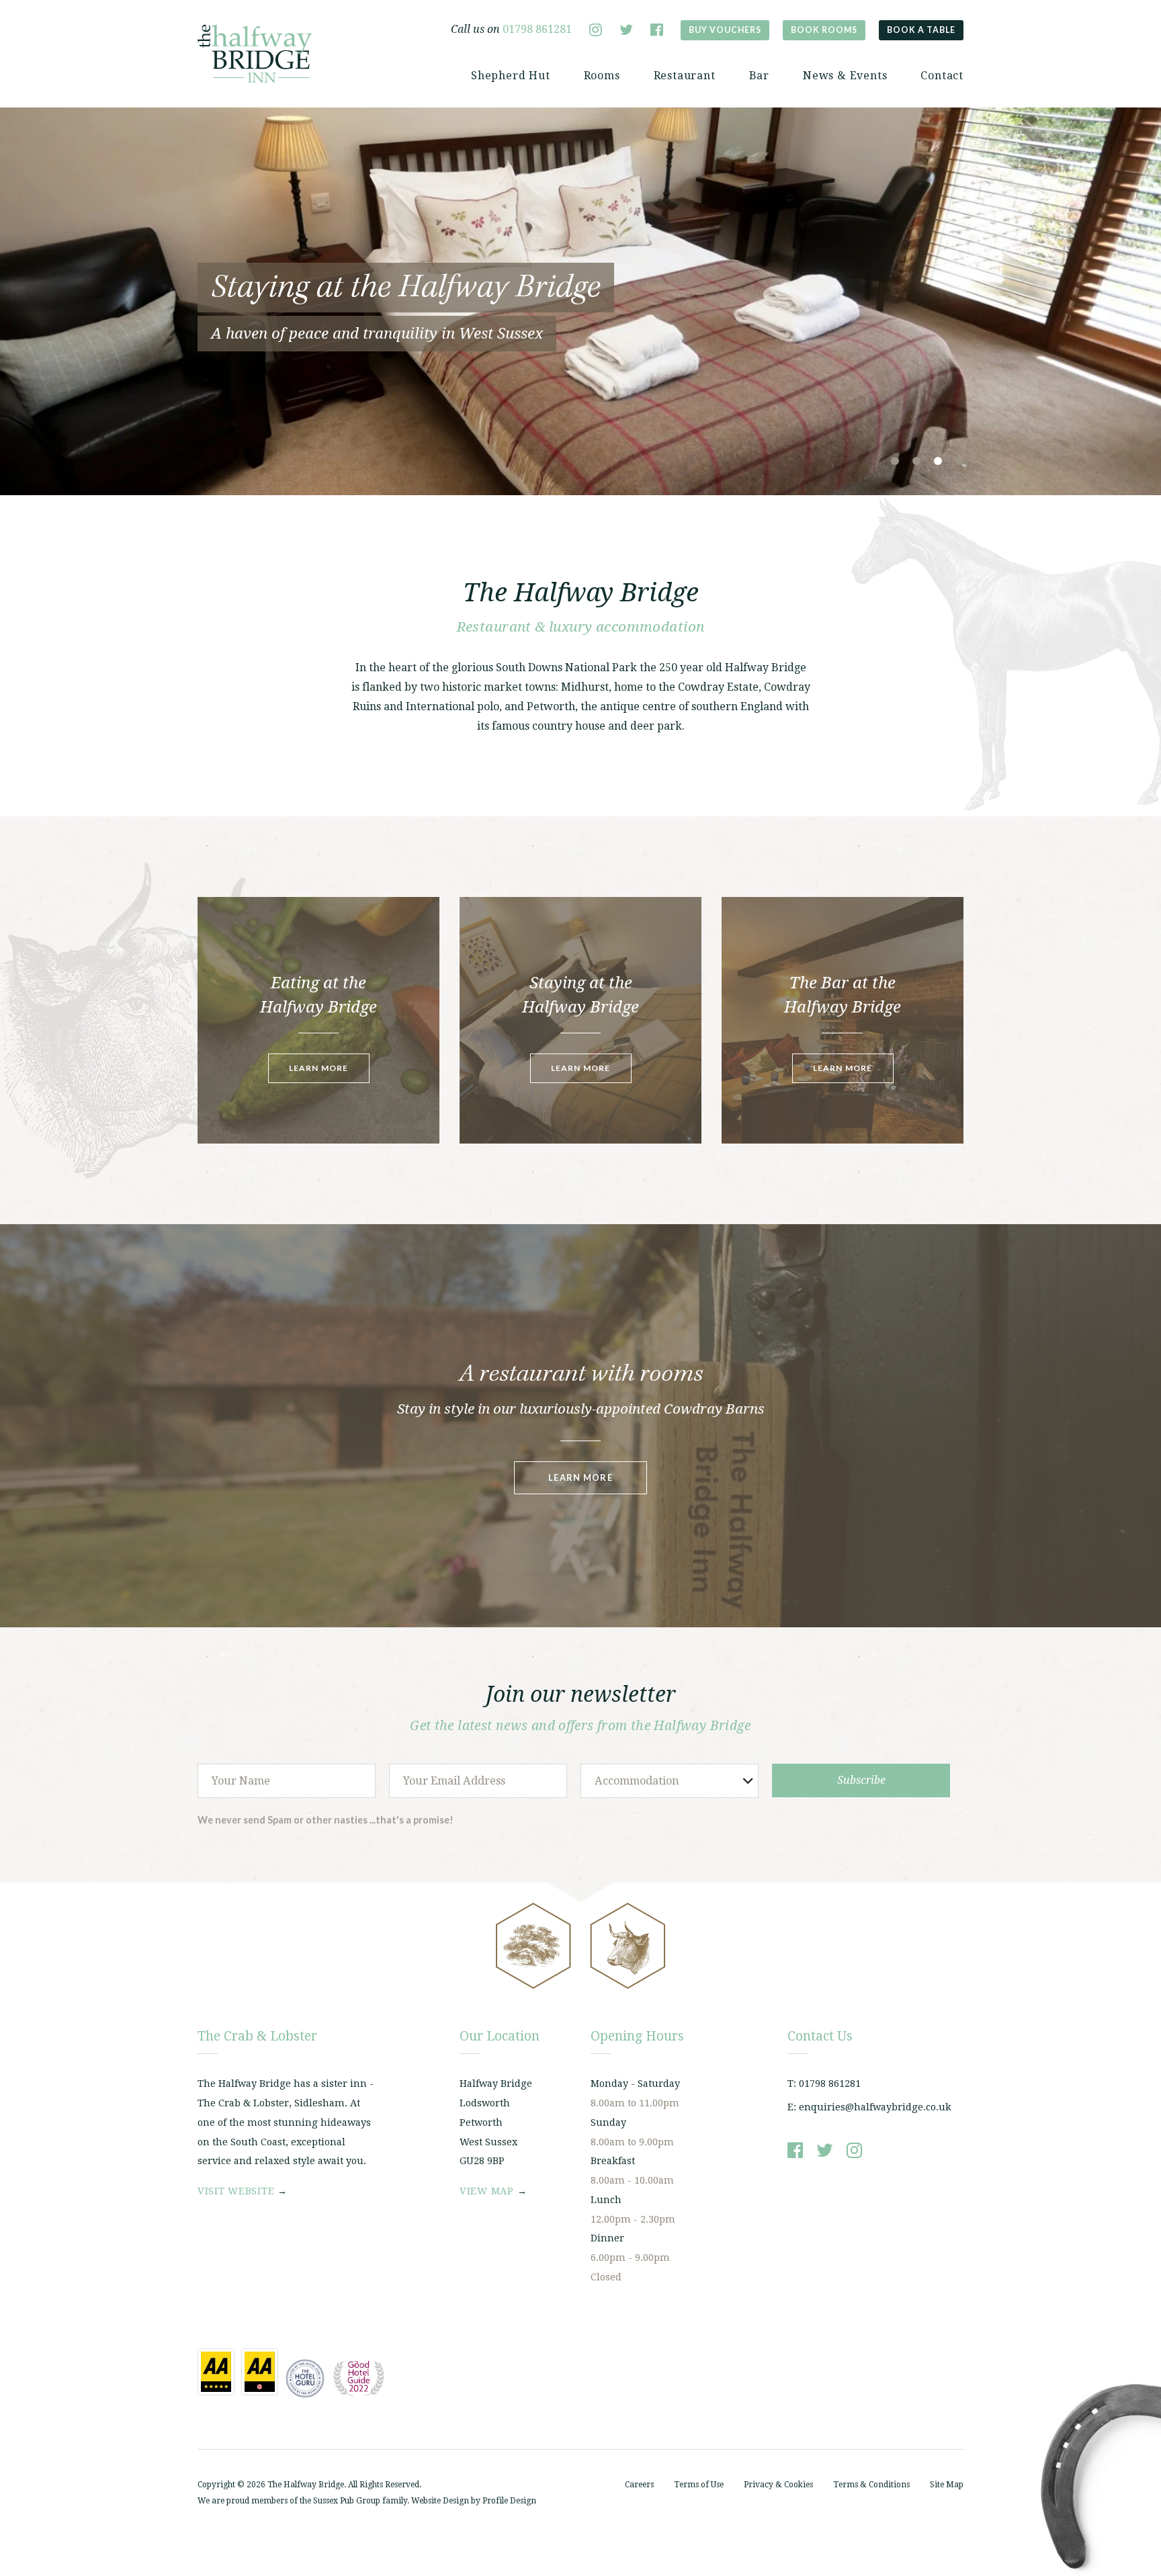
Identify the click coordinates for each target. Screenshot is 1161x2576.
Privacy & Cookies (778, 2485)
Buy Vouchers (725, 30)
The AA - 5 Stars (216, 2372)
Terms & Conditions (871, 2485)
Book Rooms (824, 30)
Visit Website (236, 2191)
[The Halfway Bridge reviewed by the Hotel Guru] (305, 2378)
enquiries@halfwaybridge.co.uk (875, 2107)
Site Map (947, 2485)
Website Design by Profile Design (474, 2501)
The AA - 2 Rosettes (260, 2372)
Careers (639, 2485)
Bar (759, 76)
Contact (942, 76)
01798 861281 (537, 29)
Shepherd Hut (511, 76)
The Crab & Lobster (255, 54)
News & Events (845, 76)
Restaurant (685, 76)
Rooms (602, 76)
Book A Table (921, 30)
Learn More (319, 1068)
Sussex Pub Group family (360, 2501)
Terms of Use (699, 2485)
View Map (487, 2191)
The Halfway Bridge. (307, 2485)
